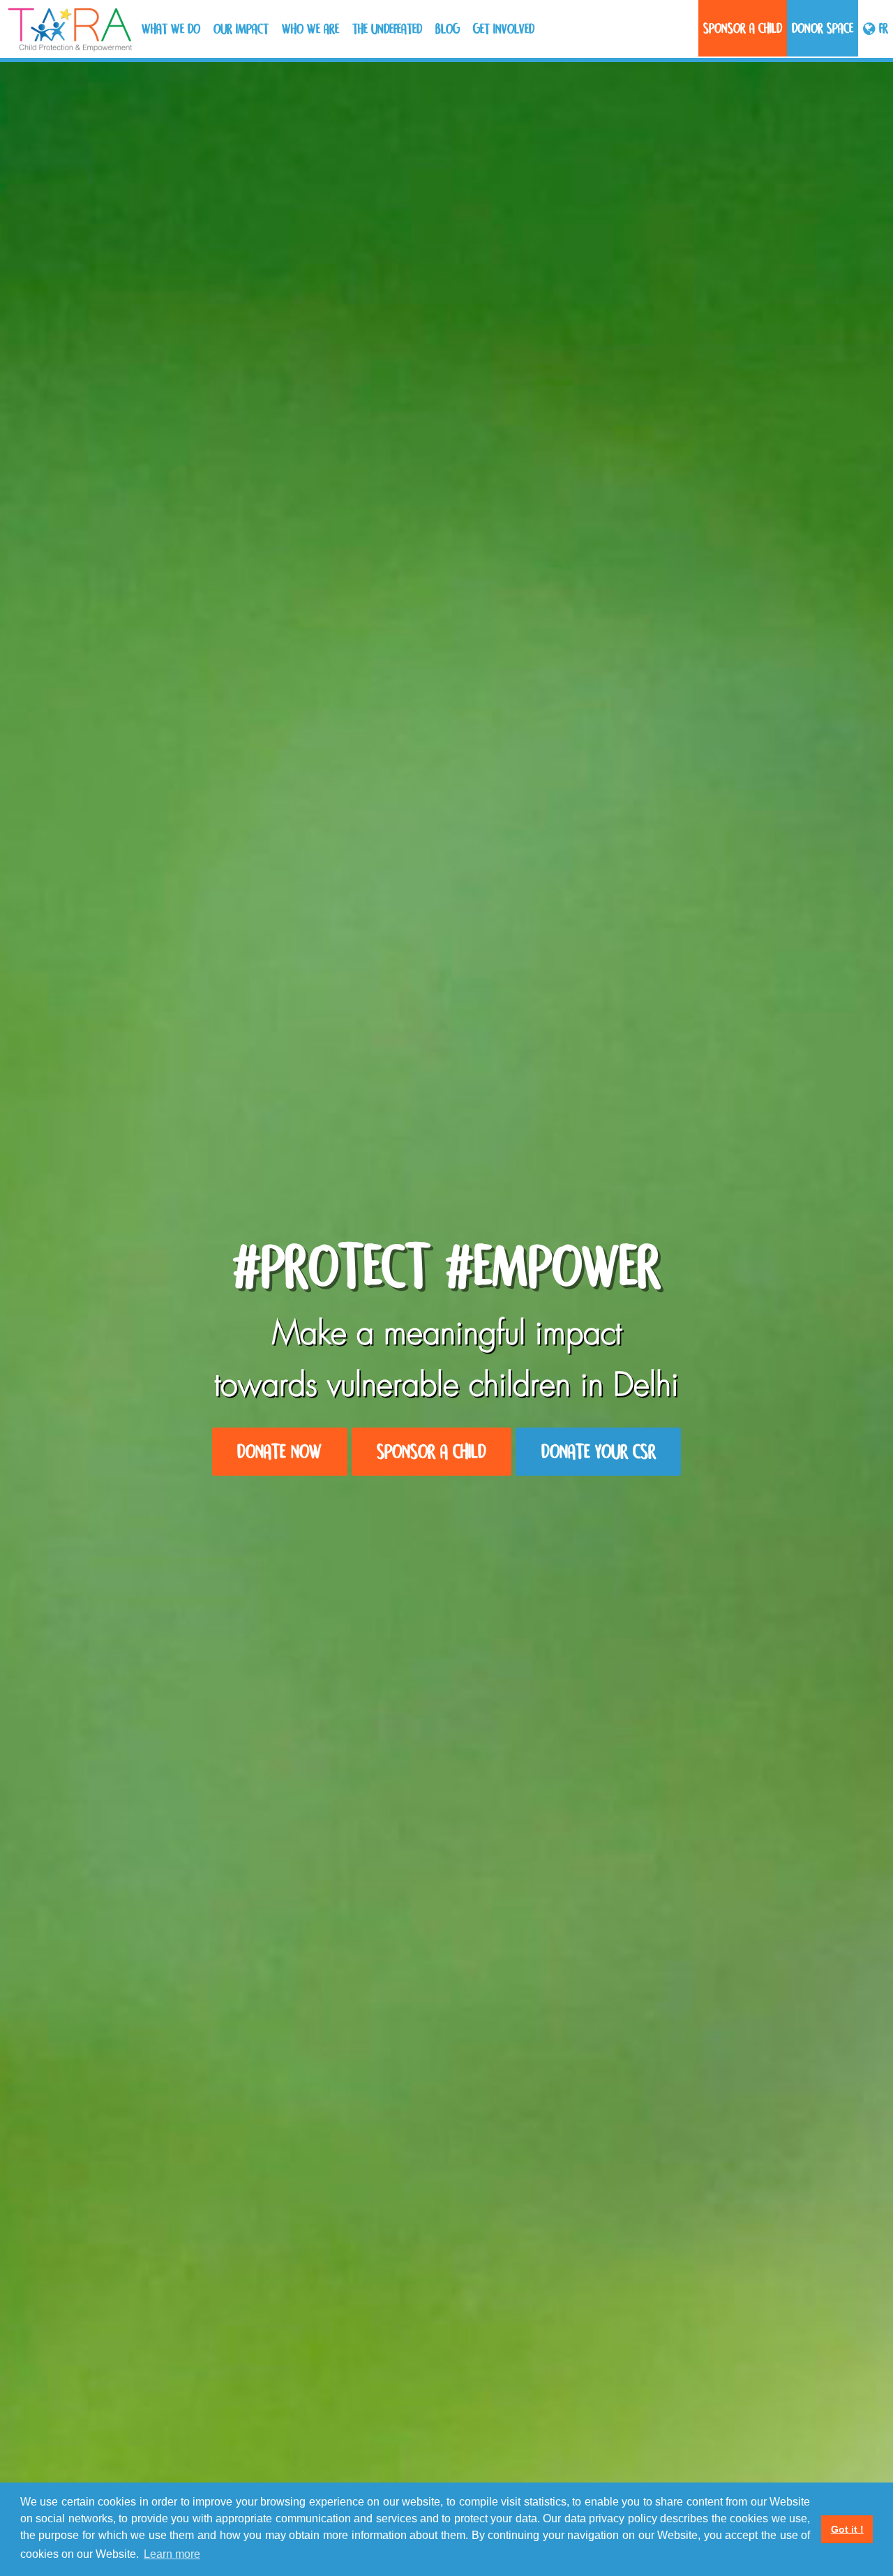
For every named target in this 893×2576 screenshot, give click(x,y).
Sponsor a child (743, 28)
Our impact (241, 29)
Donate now (279, 1452)
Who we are (310, 29)
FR (882, 28)
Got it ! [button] (847, 2529)
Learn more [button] (172, 2554)
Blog (448, 29)
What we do (171, 29)
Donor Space (823, 28)
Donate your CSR (599, 1452)
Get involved (504, 29)
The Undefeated (387, 29)
